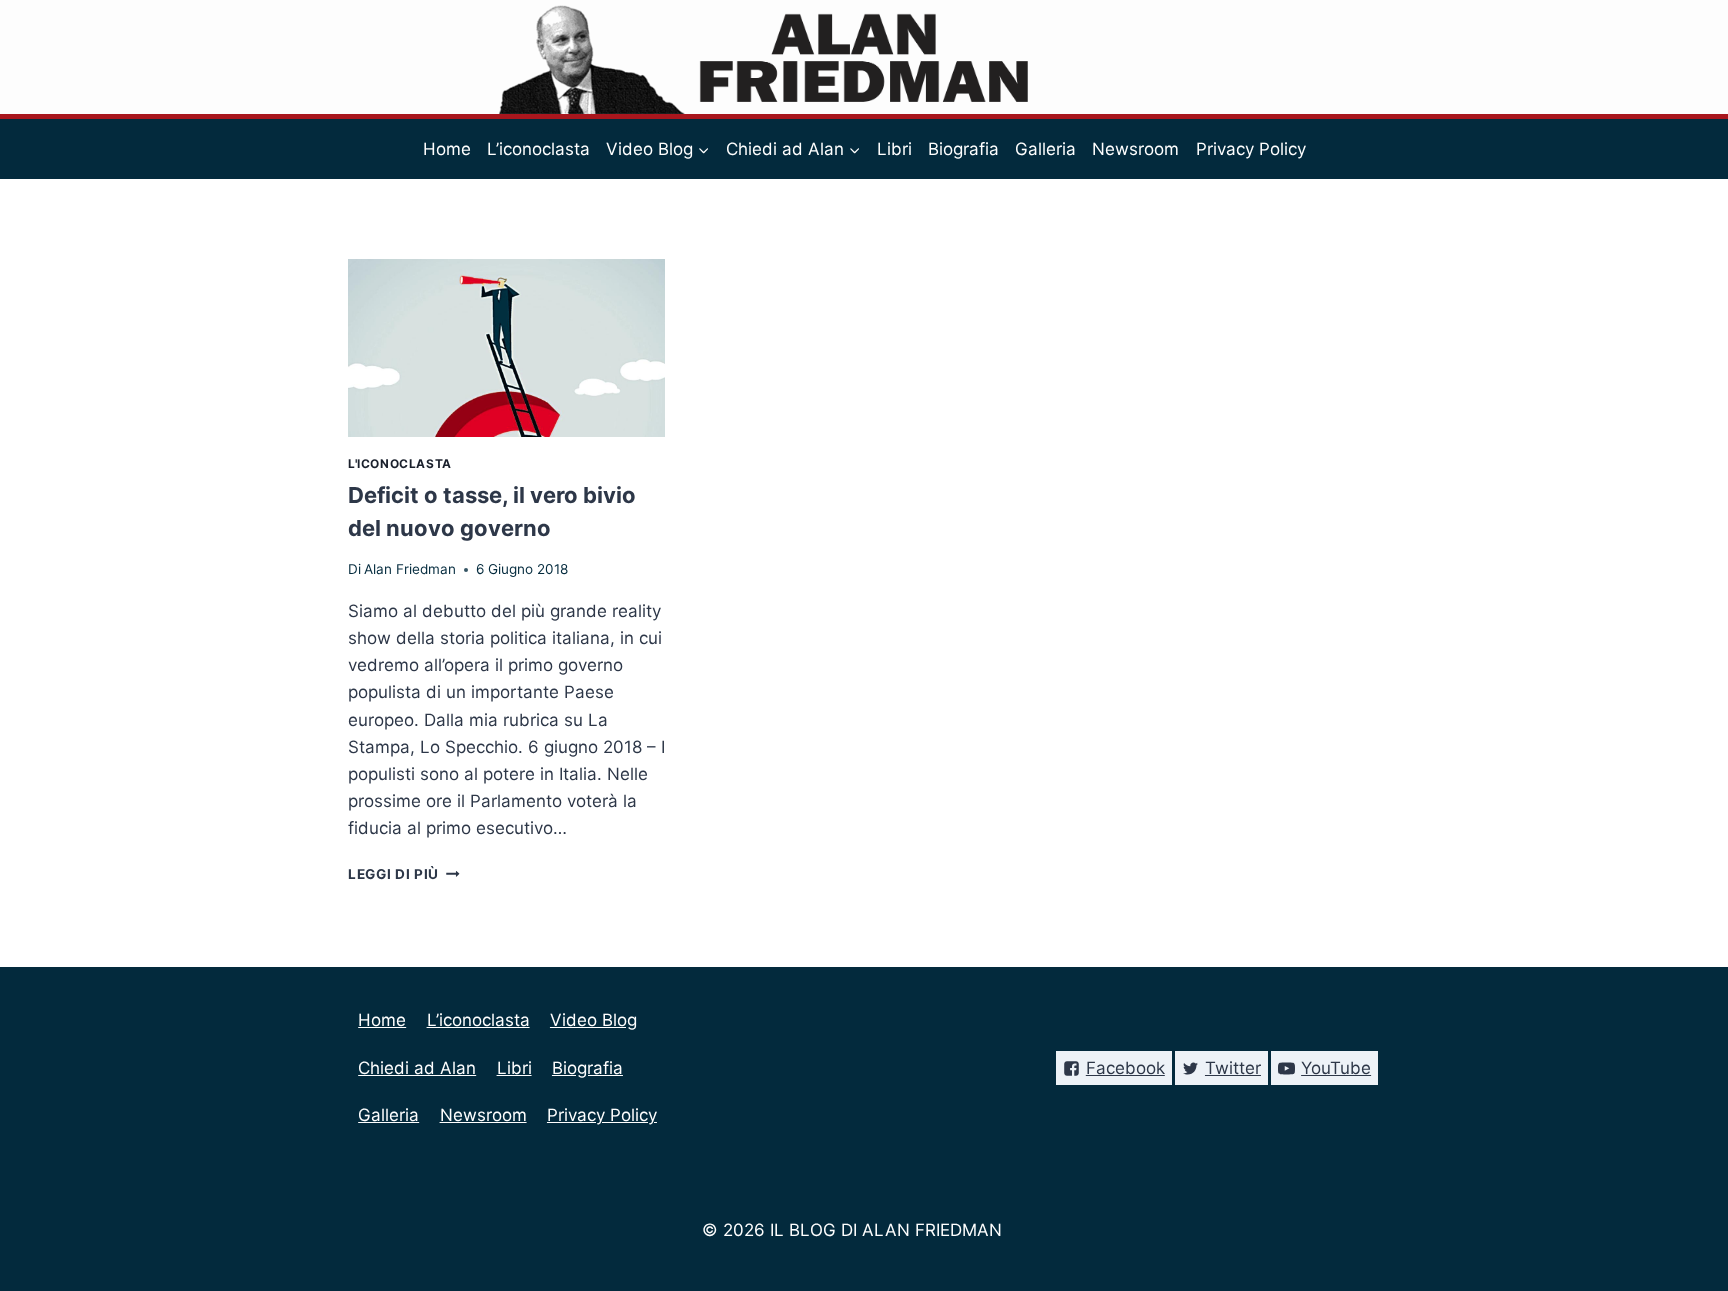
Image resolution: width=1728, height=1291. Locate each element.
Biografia (963, 149)
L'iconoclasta (400, 463)
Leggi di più (404, 874)
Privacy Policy (1251, 149)
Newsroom (1135, 149)
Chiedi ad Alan (417, 1068)
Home (447, 149)
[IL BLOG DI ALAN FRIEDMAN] (864, 57)
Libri (894, 149)
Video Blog (593, 1020)
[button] (703, 149)
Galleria (1045, 149)
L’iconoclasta (538, 149)
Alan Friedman (410, 569)
